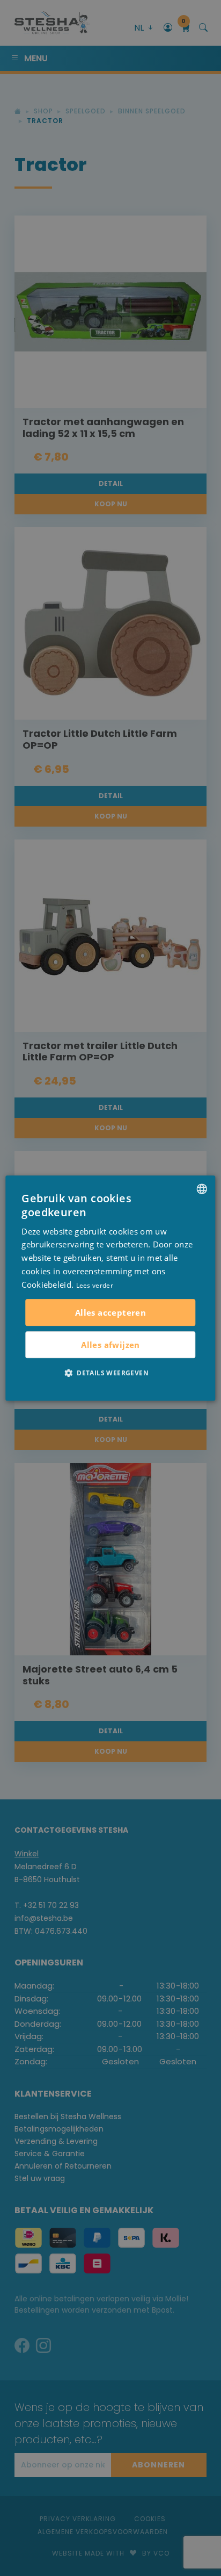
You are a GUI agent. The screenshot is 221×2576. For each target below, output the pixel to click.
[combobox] (202, 1189)
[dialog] (110, 1288)
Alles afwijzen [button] (110, 1345)
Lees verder (95, 1285)
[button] (110, 1373)
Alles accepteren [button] (110, 1312)
